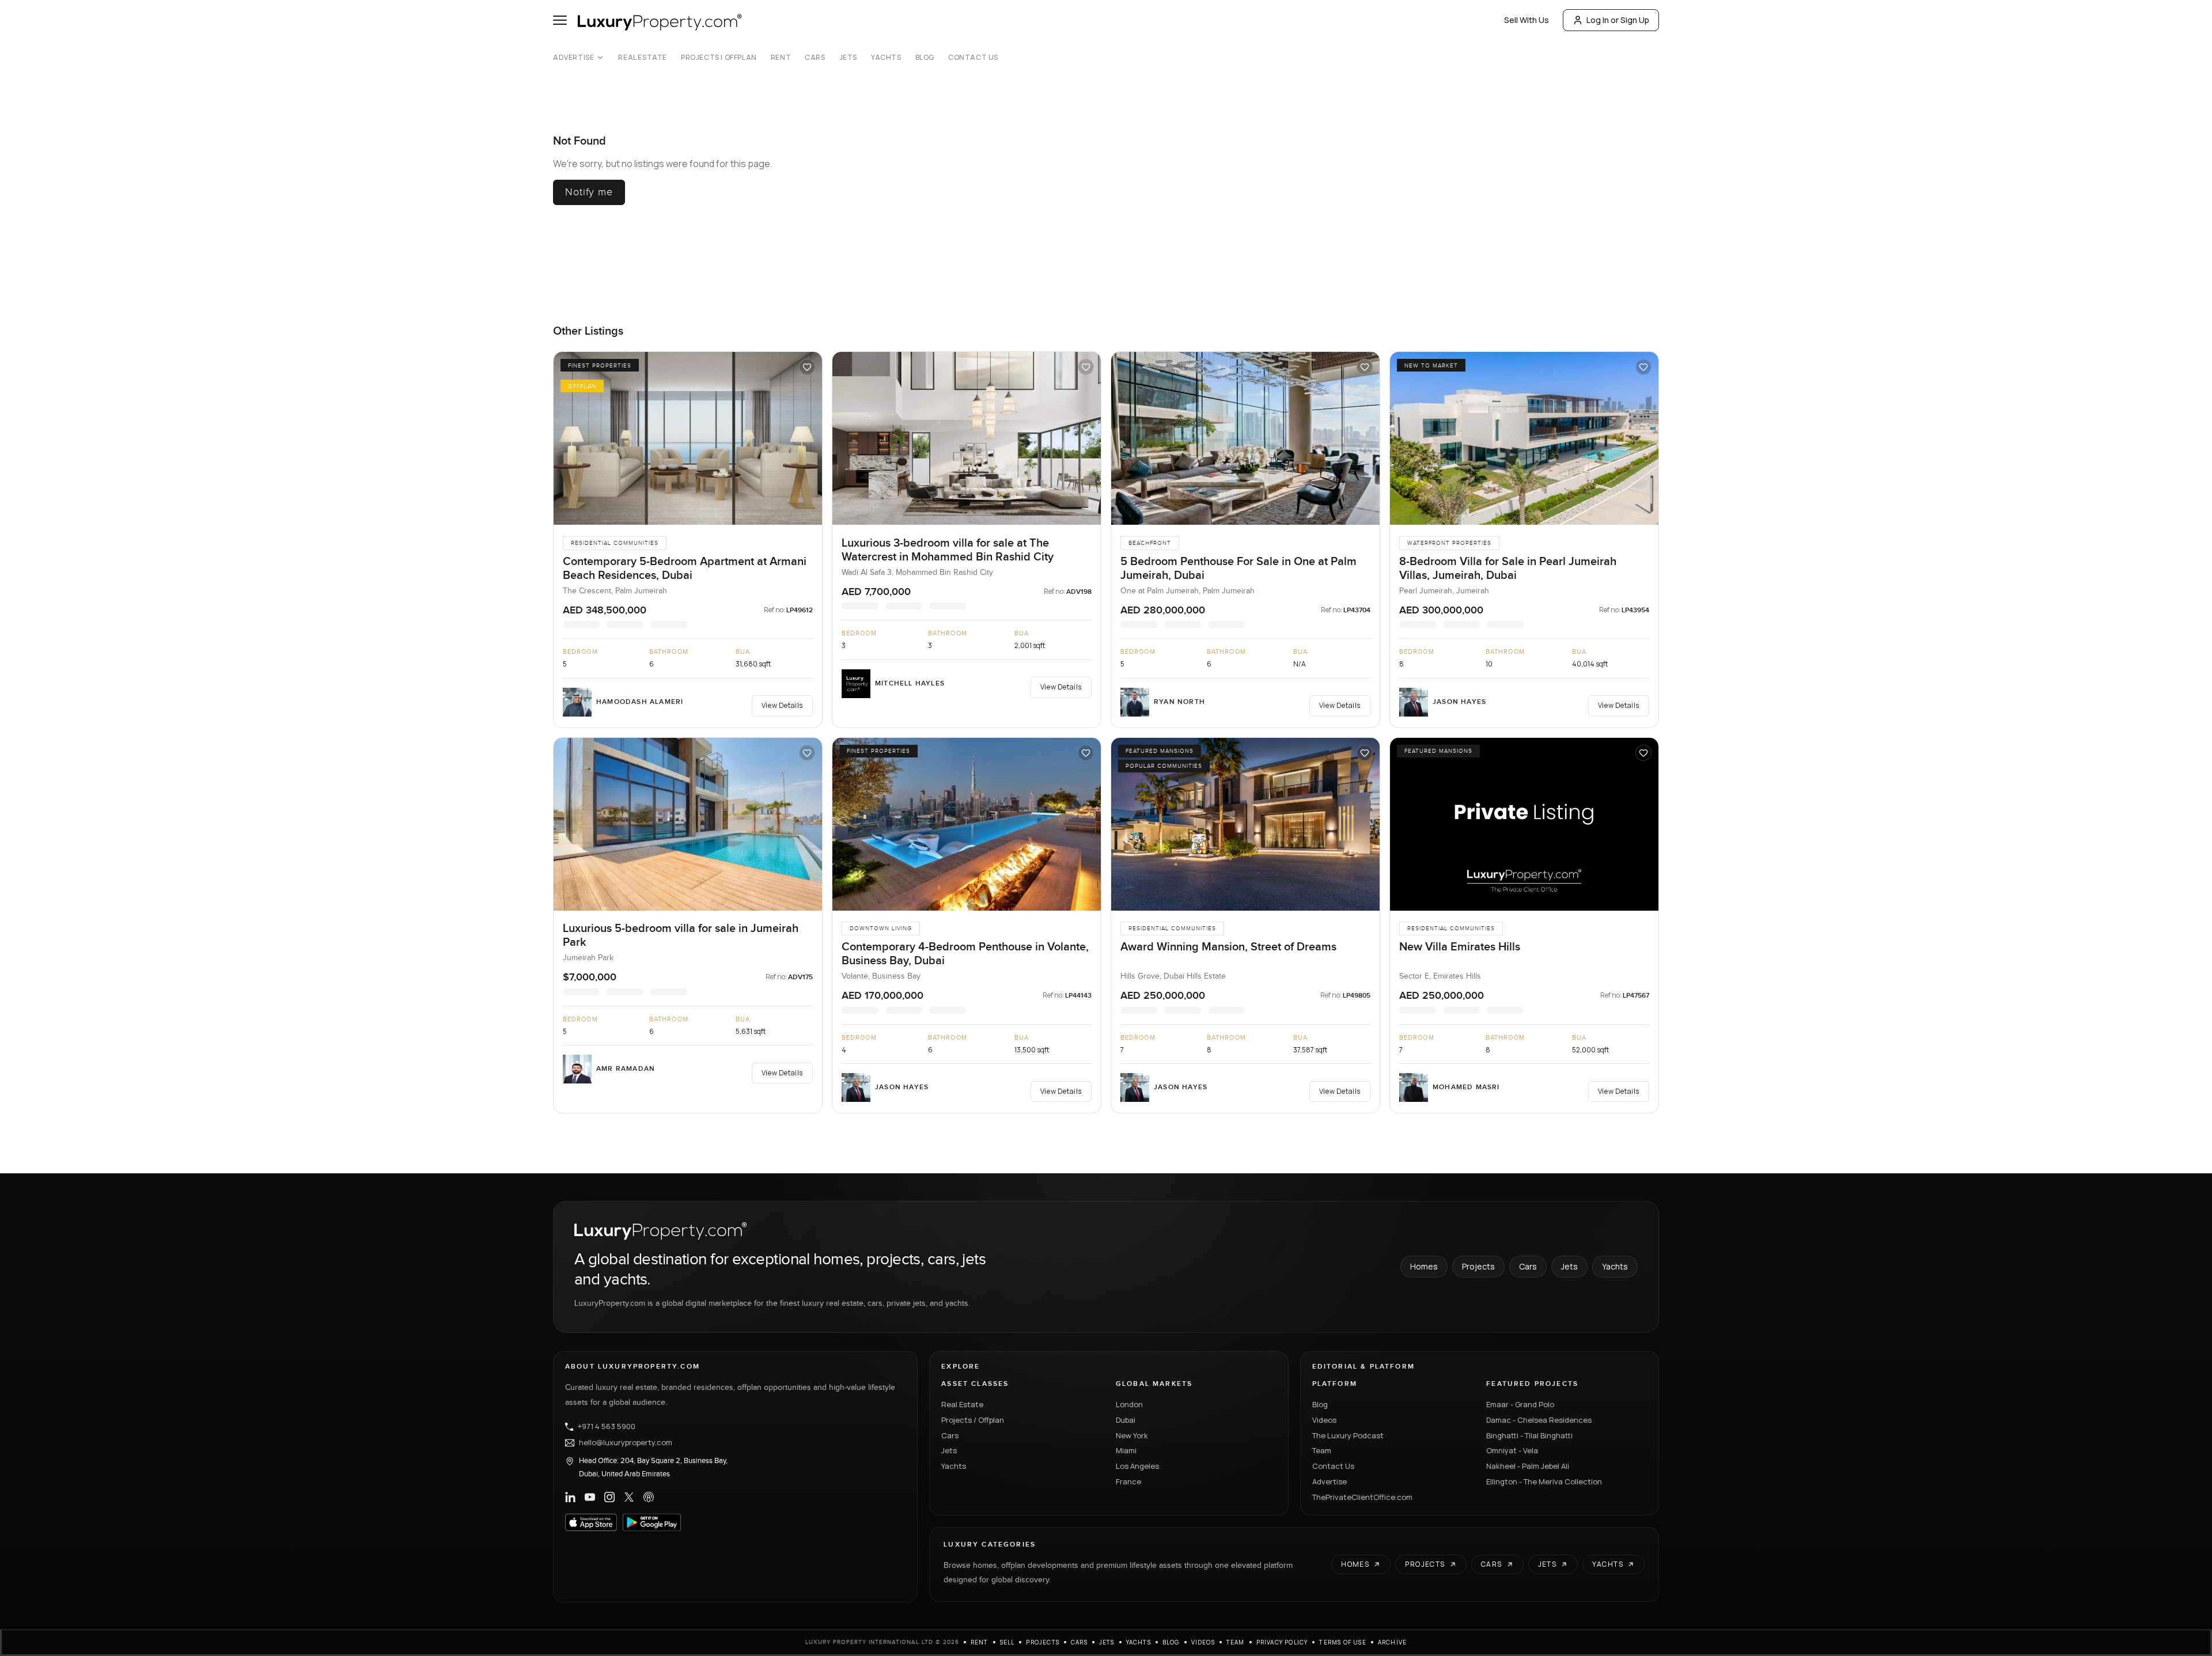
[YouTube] (590, 1497)
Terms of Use (1342, 1642)
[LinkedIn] (570, 1497)
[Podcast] (649, 1497)
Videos (1324, 1419)
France (1128, 1481)
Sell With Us (1527, 20)
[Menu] (560, 20)
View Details (782, 705)
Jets (848, 58)
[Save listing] (807, 367)
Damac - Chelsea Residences (1539, 1419)
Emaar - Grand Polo (1520, 1404)
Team (1322, 1450)
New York (1132, 1435)
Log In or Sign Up (1618, 20)
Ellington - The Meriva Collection (1544, 1481)
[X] (629, 1497)
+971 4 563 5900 (607, 1426)
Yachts (886, 58)
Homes (1424, 1266)
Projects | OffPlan (719, 58)
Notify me (589, 192)
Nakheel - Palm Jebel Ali (1528, 1466)
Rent (781, 58)
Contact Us (973, 58)
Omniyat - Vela (1512, 1450)
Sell (1007, 1642)
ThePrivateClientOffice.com (1362, 1496)
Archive (1392, 1642)
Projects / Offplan (973, 1419)
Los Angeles (1137, 1466)
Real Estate (643, 58)
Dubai (1126, 1419)
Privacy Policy (1282, 1642)
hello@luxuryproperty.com (626, 1442)
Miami (1126, 1450)
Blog (925, 58)
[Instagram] (609, 1497)
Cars (815, 58)
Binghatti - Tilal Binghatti (1529, 1435)
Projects (1478, 1266)
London (1129, 1404)
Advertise (573, 58)
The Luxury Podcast (1348, 1435)
